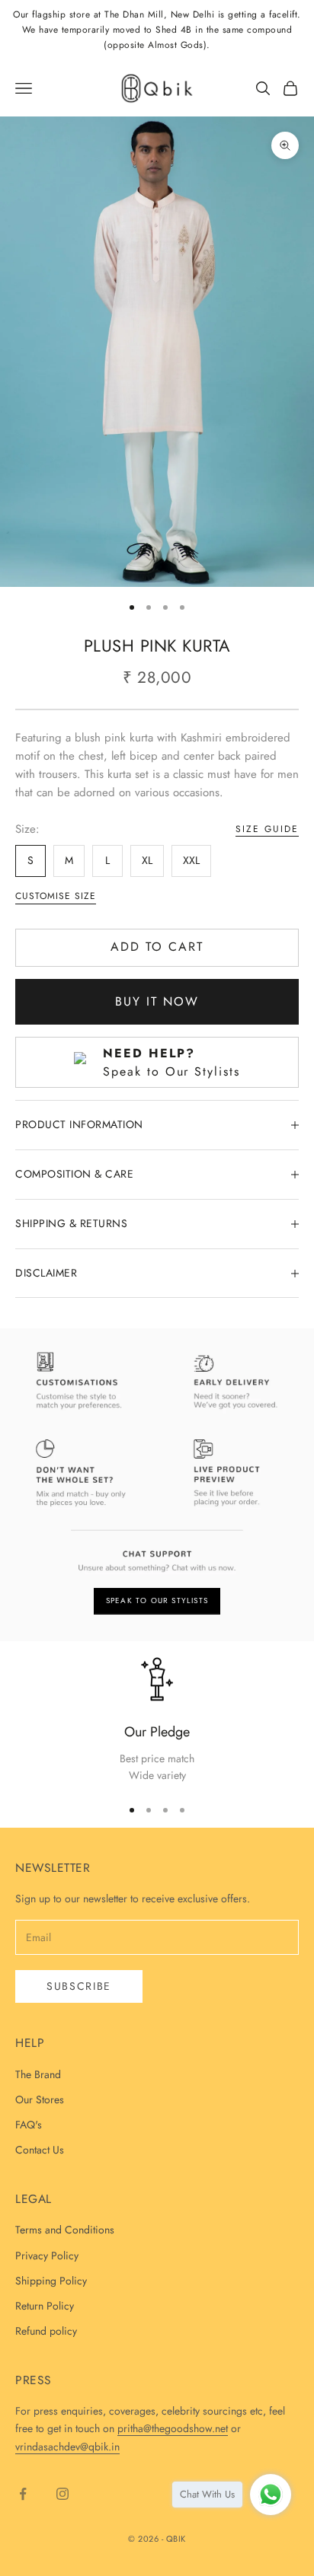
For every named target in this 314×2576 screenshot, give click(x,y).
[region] (157, 1720)
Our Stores (40, 2099)
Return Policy (45, 2306)
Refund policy (46, 2331)
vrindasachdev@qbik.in (67, 2447)
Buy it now (157, 1001)
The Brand (38, 2074)
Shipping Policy (51, 2281)
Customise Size (56, 896)
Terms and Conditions (65, 2230)
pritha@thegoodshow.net (173, 2428)
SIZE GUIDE (267, 829)
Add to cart (157, 947)
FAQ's (29, 2125)
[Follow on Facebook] (23, 2494)
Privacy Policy (47, 2256)
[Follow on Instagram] (62, 2494)
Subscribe (79, 1986)
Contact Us (40, 2150)
